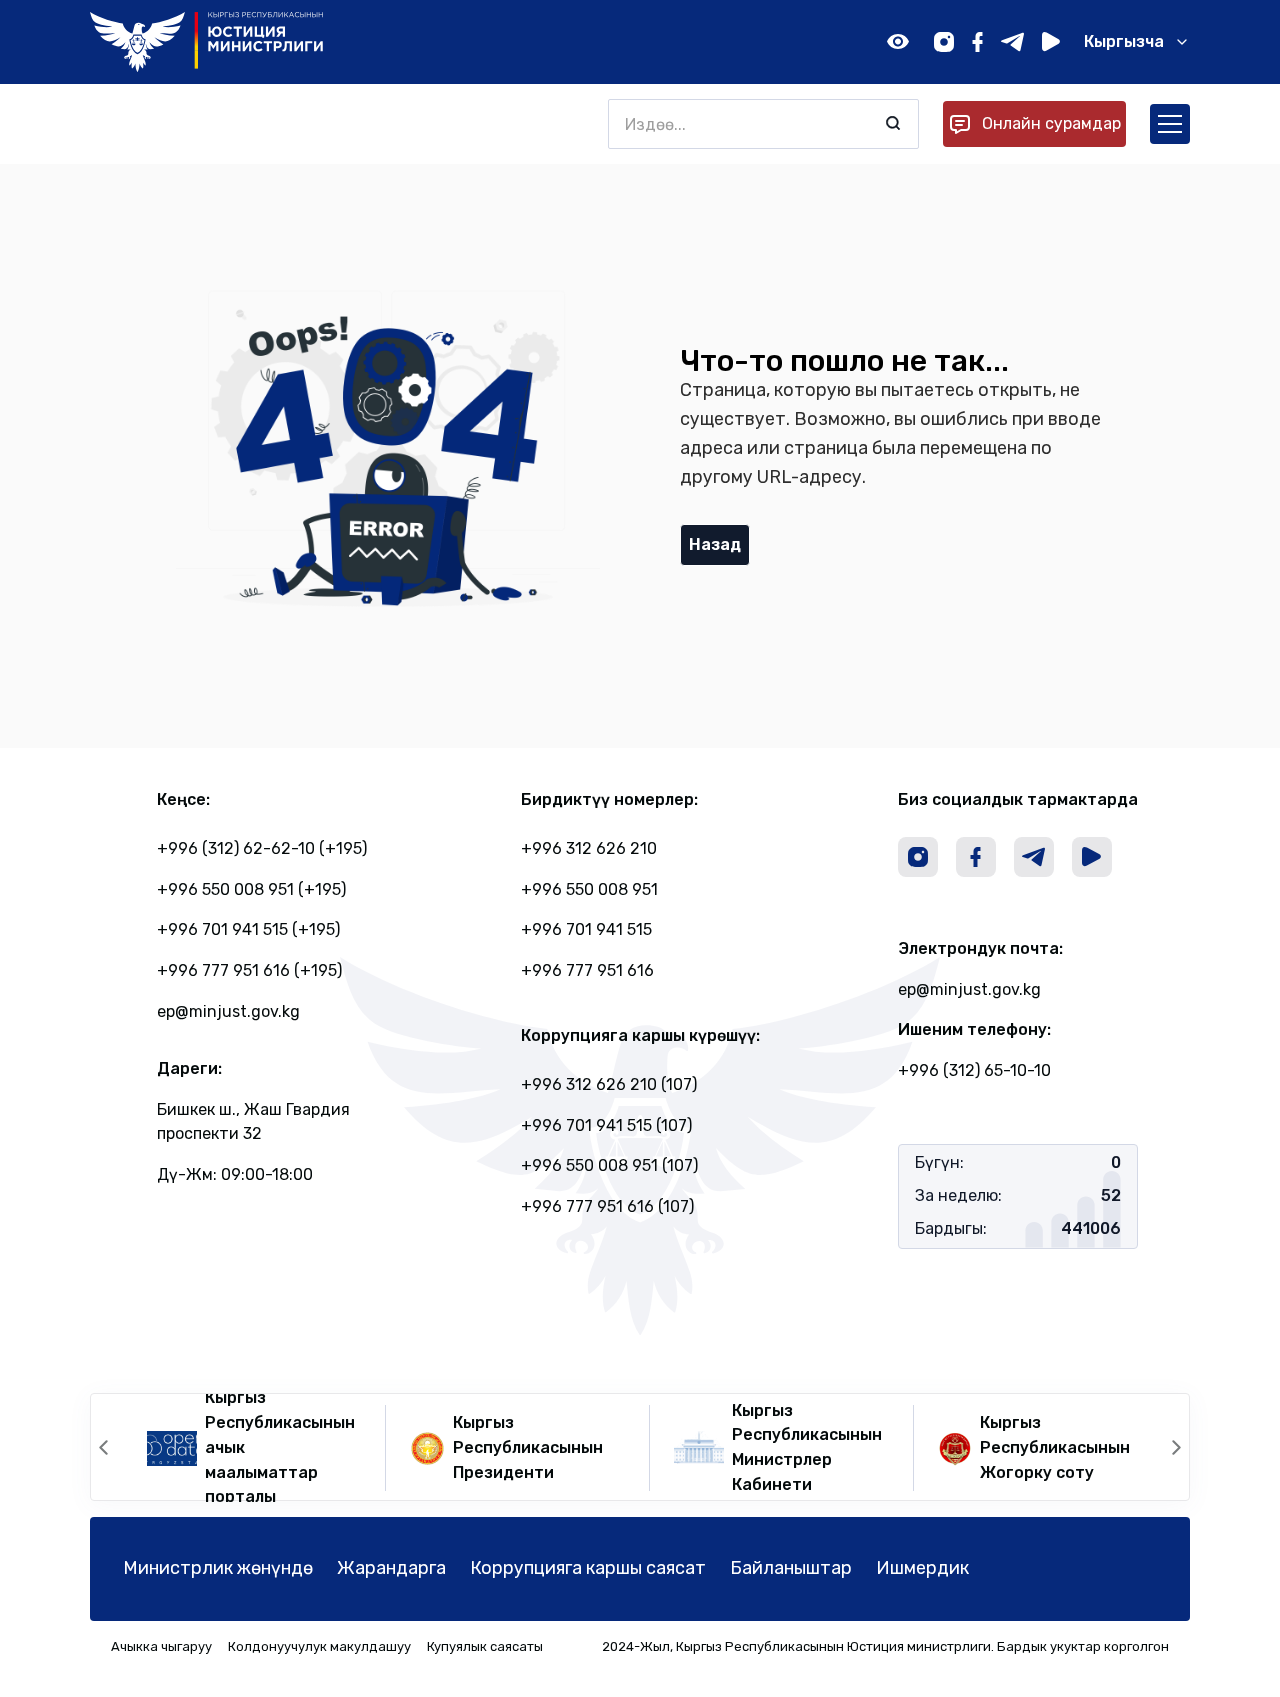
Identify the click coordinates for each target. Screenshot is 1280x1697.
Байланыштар (791, 1568)
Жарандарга (391, 1568)
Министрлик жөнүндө (218, 1568)
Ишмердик (922, 1568)
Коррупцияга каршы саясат (588, 1568)
